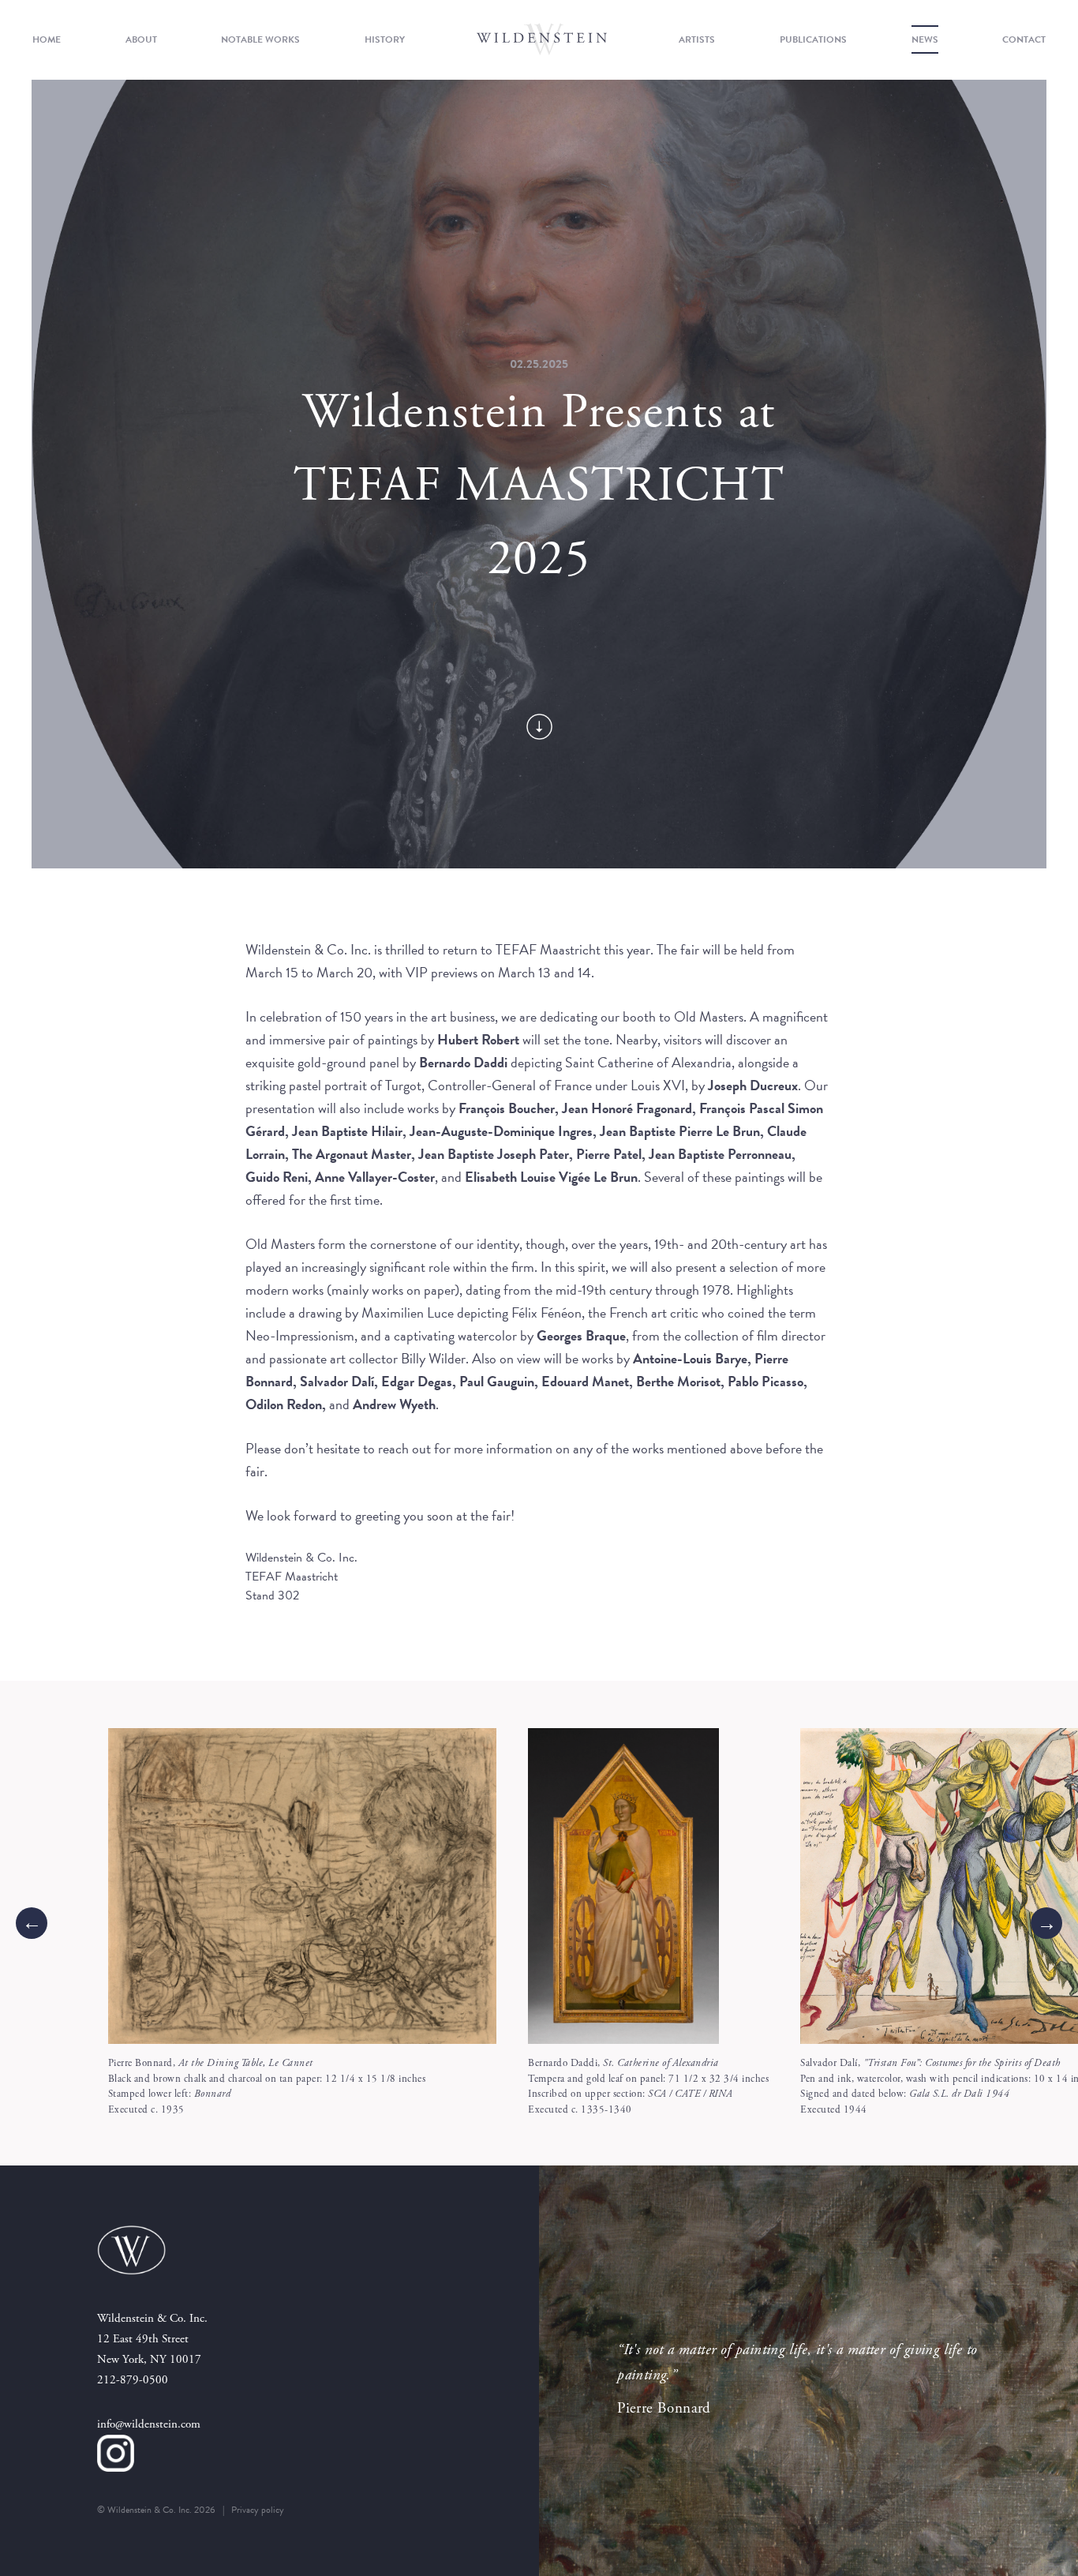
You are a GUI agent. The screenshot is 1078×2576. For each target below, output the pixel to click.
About (141, 39)
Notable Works (260, 39)
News (925, 39)
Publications (813, 39)
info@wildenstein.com (149, 2424)
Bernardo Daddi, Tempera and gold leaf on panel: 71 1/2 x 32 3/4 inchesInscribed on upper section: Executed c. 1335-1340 (648, 2087)
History (385, 39)
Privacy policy (258, 2510)
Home (47, 39)
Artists (697, 39)
